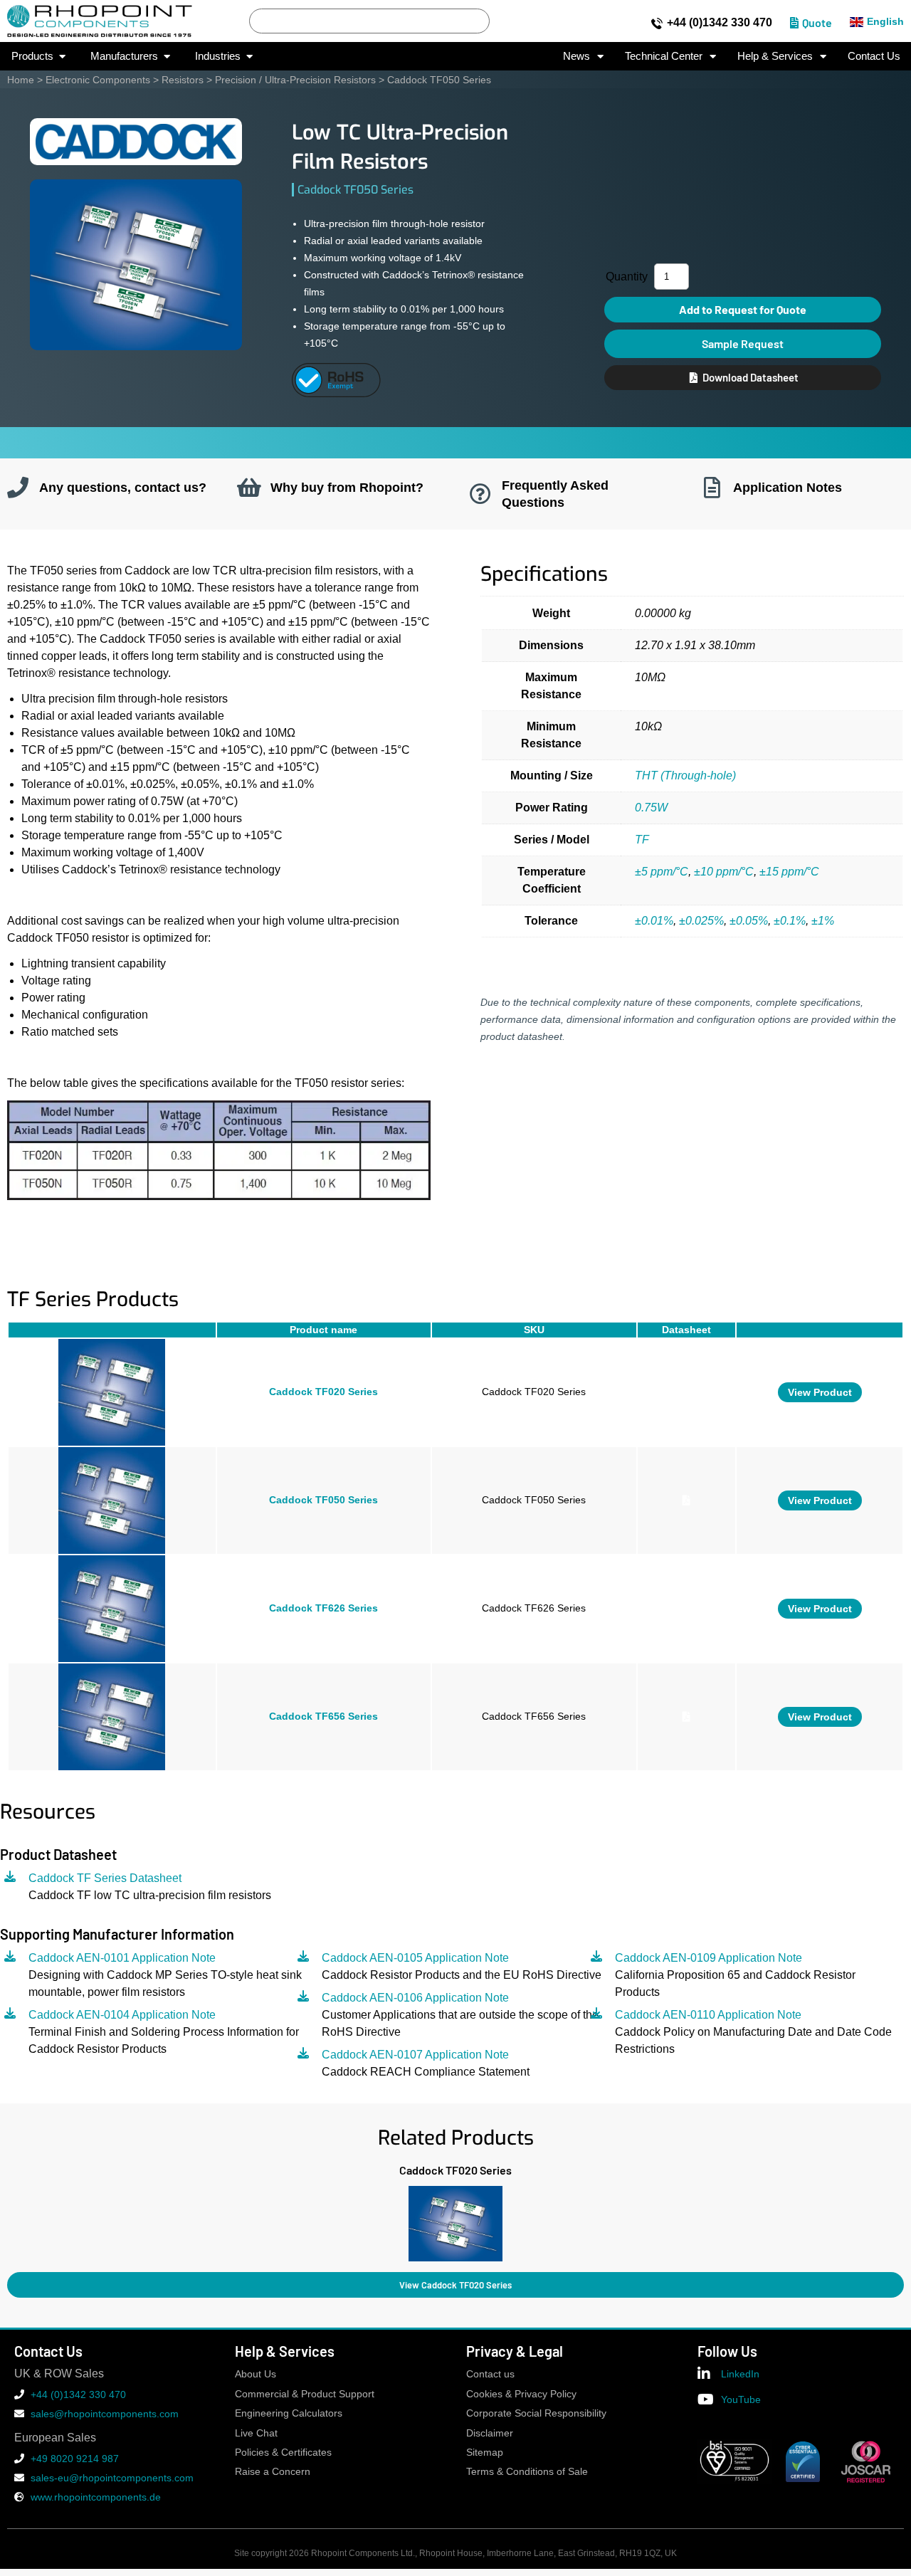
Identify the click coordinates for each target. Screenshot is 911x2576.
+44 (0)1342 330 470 (720, 22)
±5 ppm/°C (662, 872)
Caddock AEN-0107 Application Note (415, 2055)
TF (642, 840)
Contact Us (874, 56)
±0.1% (790, 921)
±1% (823, 921)
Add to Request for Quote (743, 309)
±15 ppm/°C (789, 872)
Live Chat (256, 2433)
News (576, 56)
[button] (7, 2220)
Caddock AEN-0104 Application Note (122, 2015)
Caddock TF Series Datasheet (105, 1878)
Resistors (183, 80)
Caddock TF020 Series (323, 1392)
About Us (256, 2374)
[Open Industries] (249, 57)
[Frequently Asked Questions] (480, 494)
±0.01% (654, 921)
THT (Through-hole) (685, 776)
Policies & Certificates (283, 2453)
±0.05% (749, 921)
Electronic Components (98, 80)
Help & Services (775, 56)
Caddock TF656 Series (323, 1717)
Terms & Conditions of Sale (527, 2472)
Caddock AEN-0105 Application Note (415, 1958)
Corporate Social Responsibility (536, 2413)
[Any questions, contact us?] (18, 488)
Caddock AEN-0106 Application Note (415, 1998)
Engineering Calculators (289, 2413)
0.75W (651, 808)
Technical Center (664, 56)
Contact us (490, 2374)
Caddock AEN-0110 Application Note (708, 2015)
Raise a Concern (273, 2472)
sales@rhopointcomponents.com (105, 2414)
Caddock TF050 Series (323, 1500)
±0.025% (701, 921)
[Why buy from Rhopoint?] (249, 488)
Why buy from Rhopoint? (347, 487)
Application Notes (788, 487)
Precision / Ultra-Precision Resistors (295, 80)
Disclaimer (490, 2433)
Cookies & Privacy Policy (521, 2394)
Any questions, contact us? (123, 487)
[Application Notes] (712, 488)
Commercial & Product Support (305, 2394)
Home (21, 80)
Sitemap (485, 2453)
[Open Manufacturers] (167, 57)
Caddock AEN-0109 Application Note (709, 1958)
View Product (820, 1392)
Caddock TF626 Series (323, 1608)
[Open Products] (62, 57)
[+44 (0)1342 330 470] (657, 23)
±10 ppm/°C (724, 872)
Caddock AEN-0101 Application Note (122, 1958)
